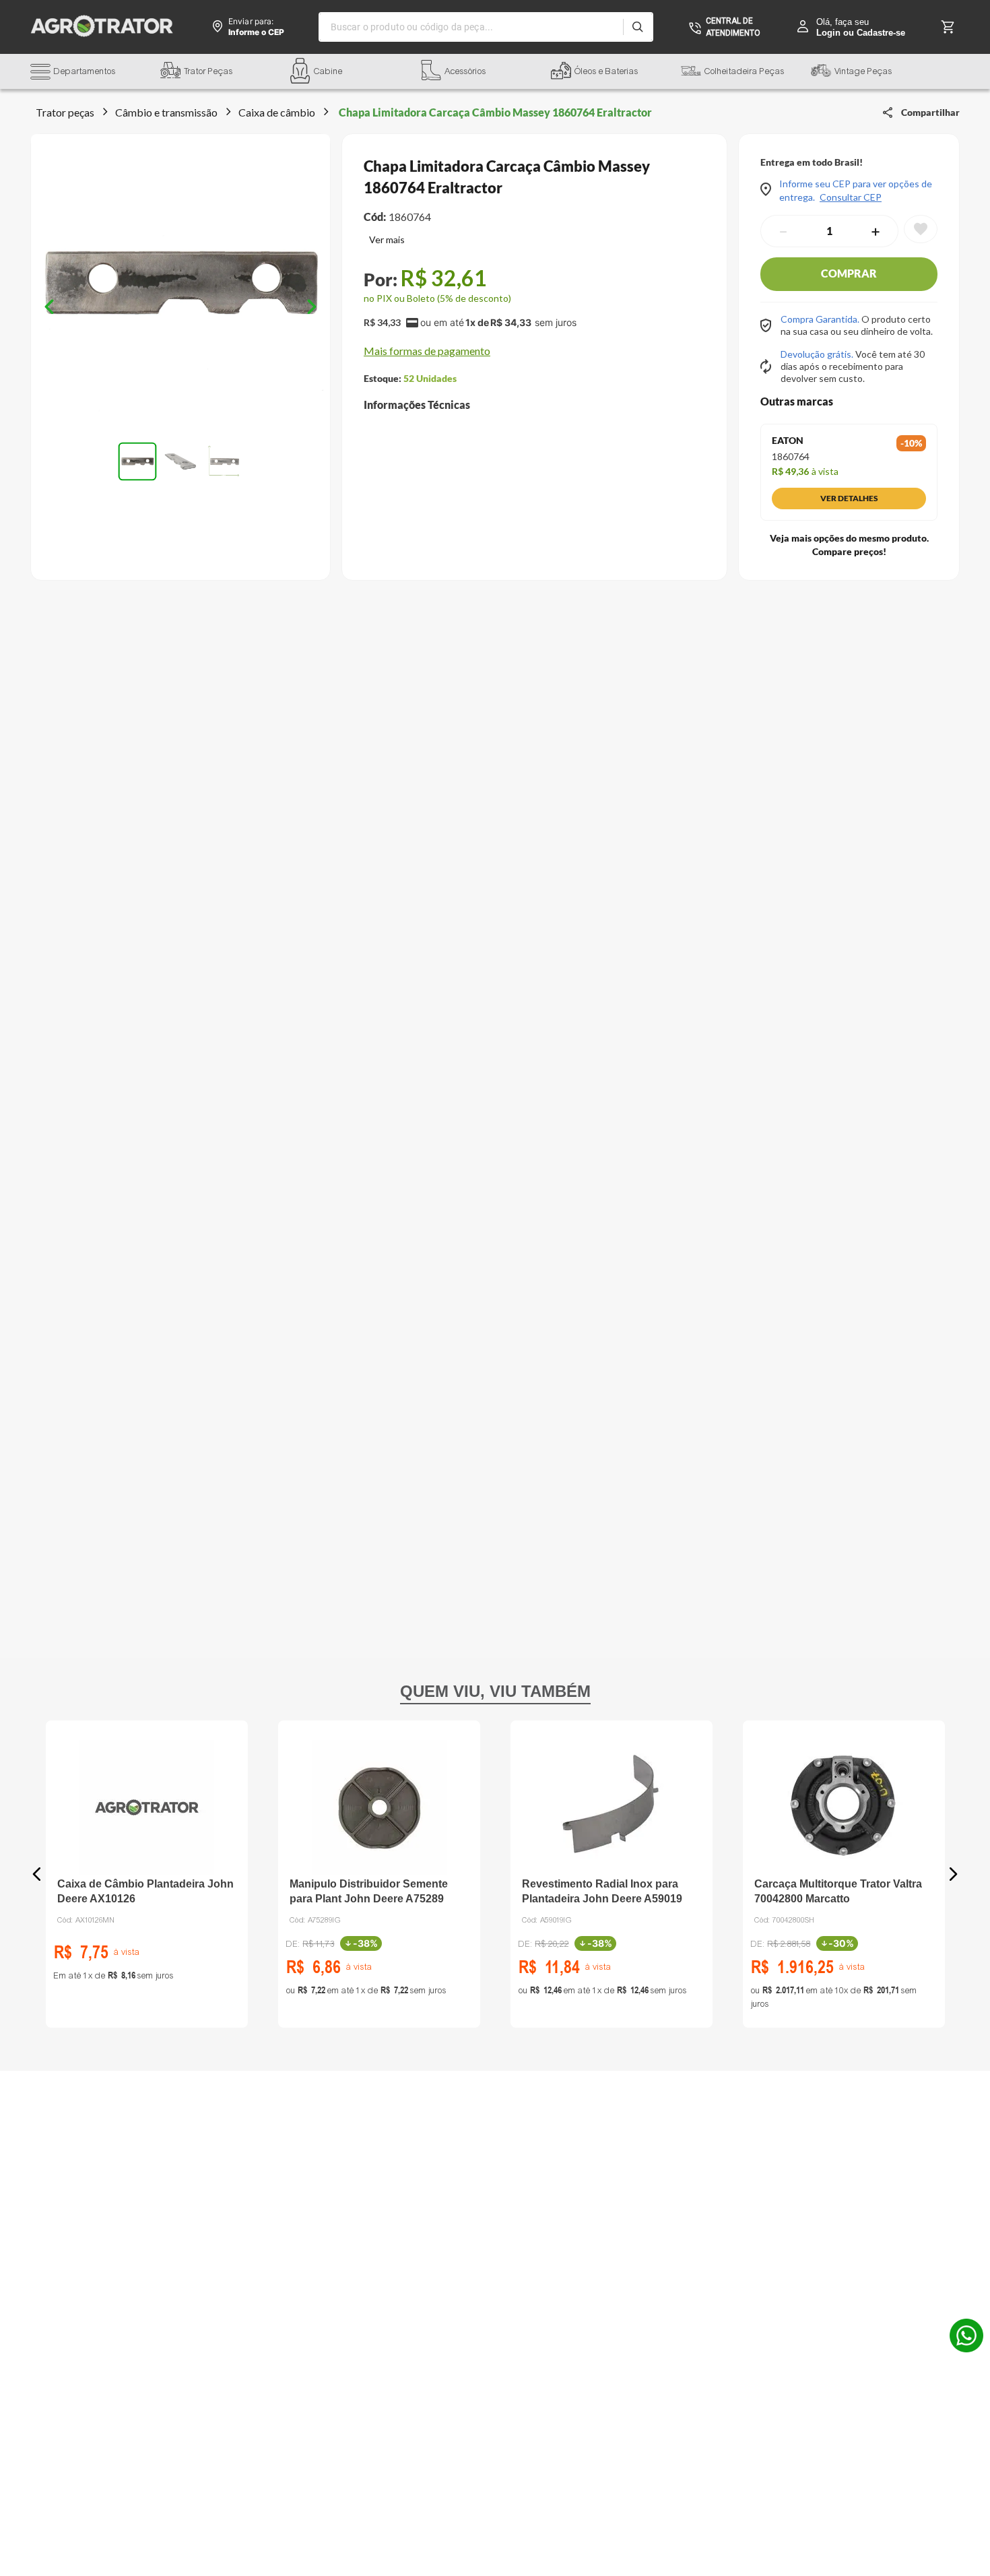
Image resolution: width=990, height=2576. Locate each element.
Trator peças (65, 112)
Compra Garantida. (821, 319)
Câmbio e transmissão (166, 112)
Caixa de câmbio (277, 112)
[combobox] (486, 27)
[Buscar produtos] (637, 27)
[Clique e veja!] (384, 241)
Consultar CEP (851, 197)
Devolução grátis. (818, 354)
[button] (95, 73)
